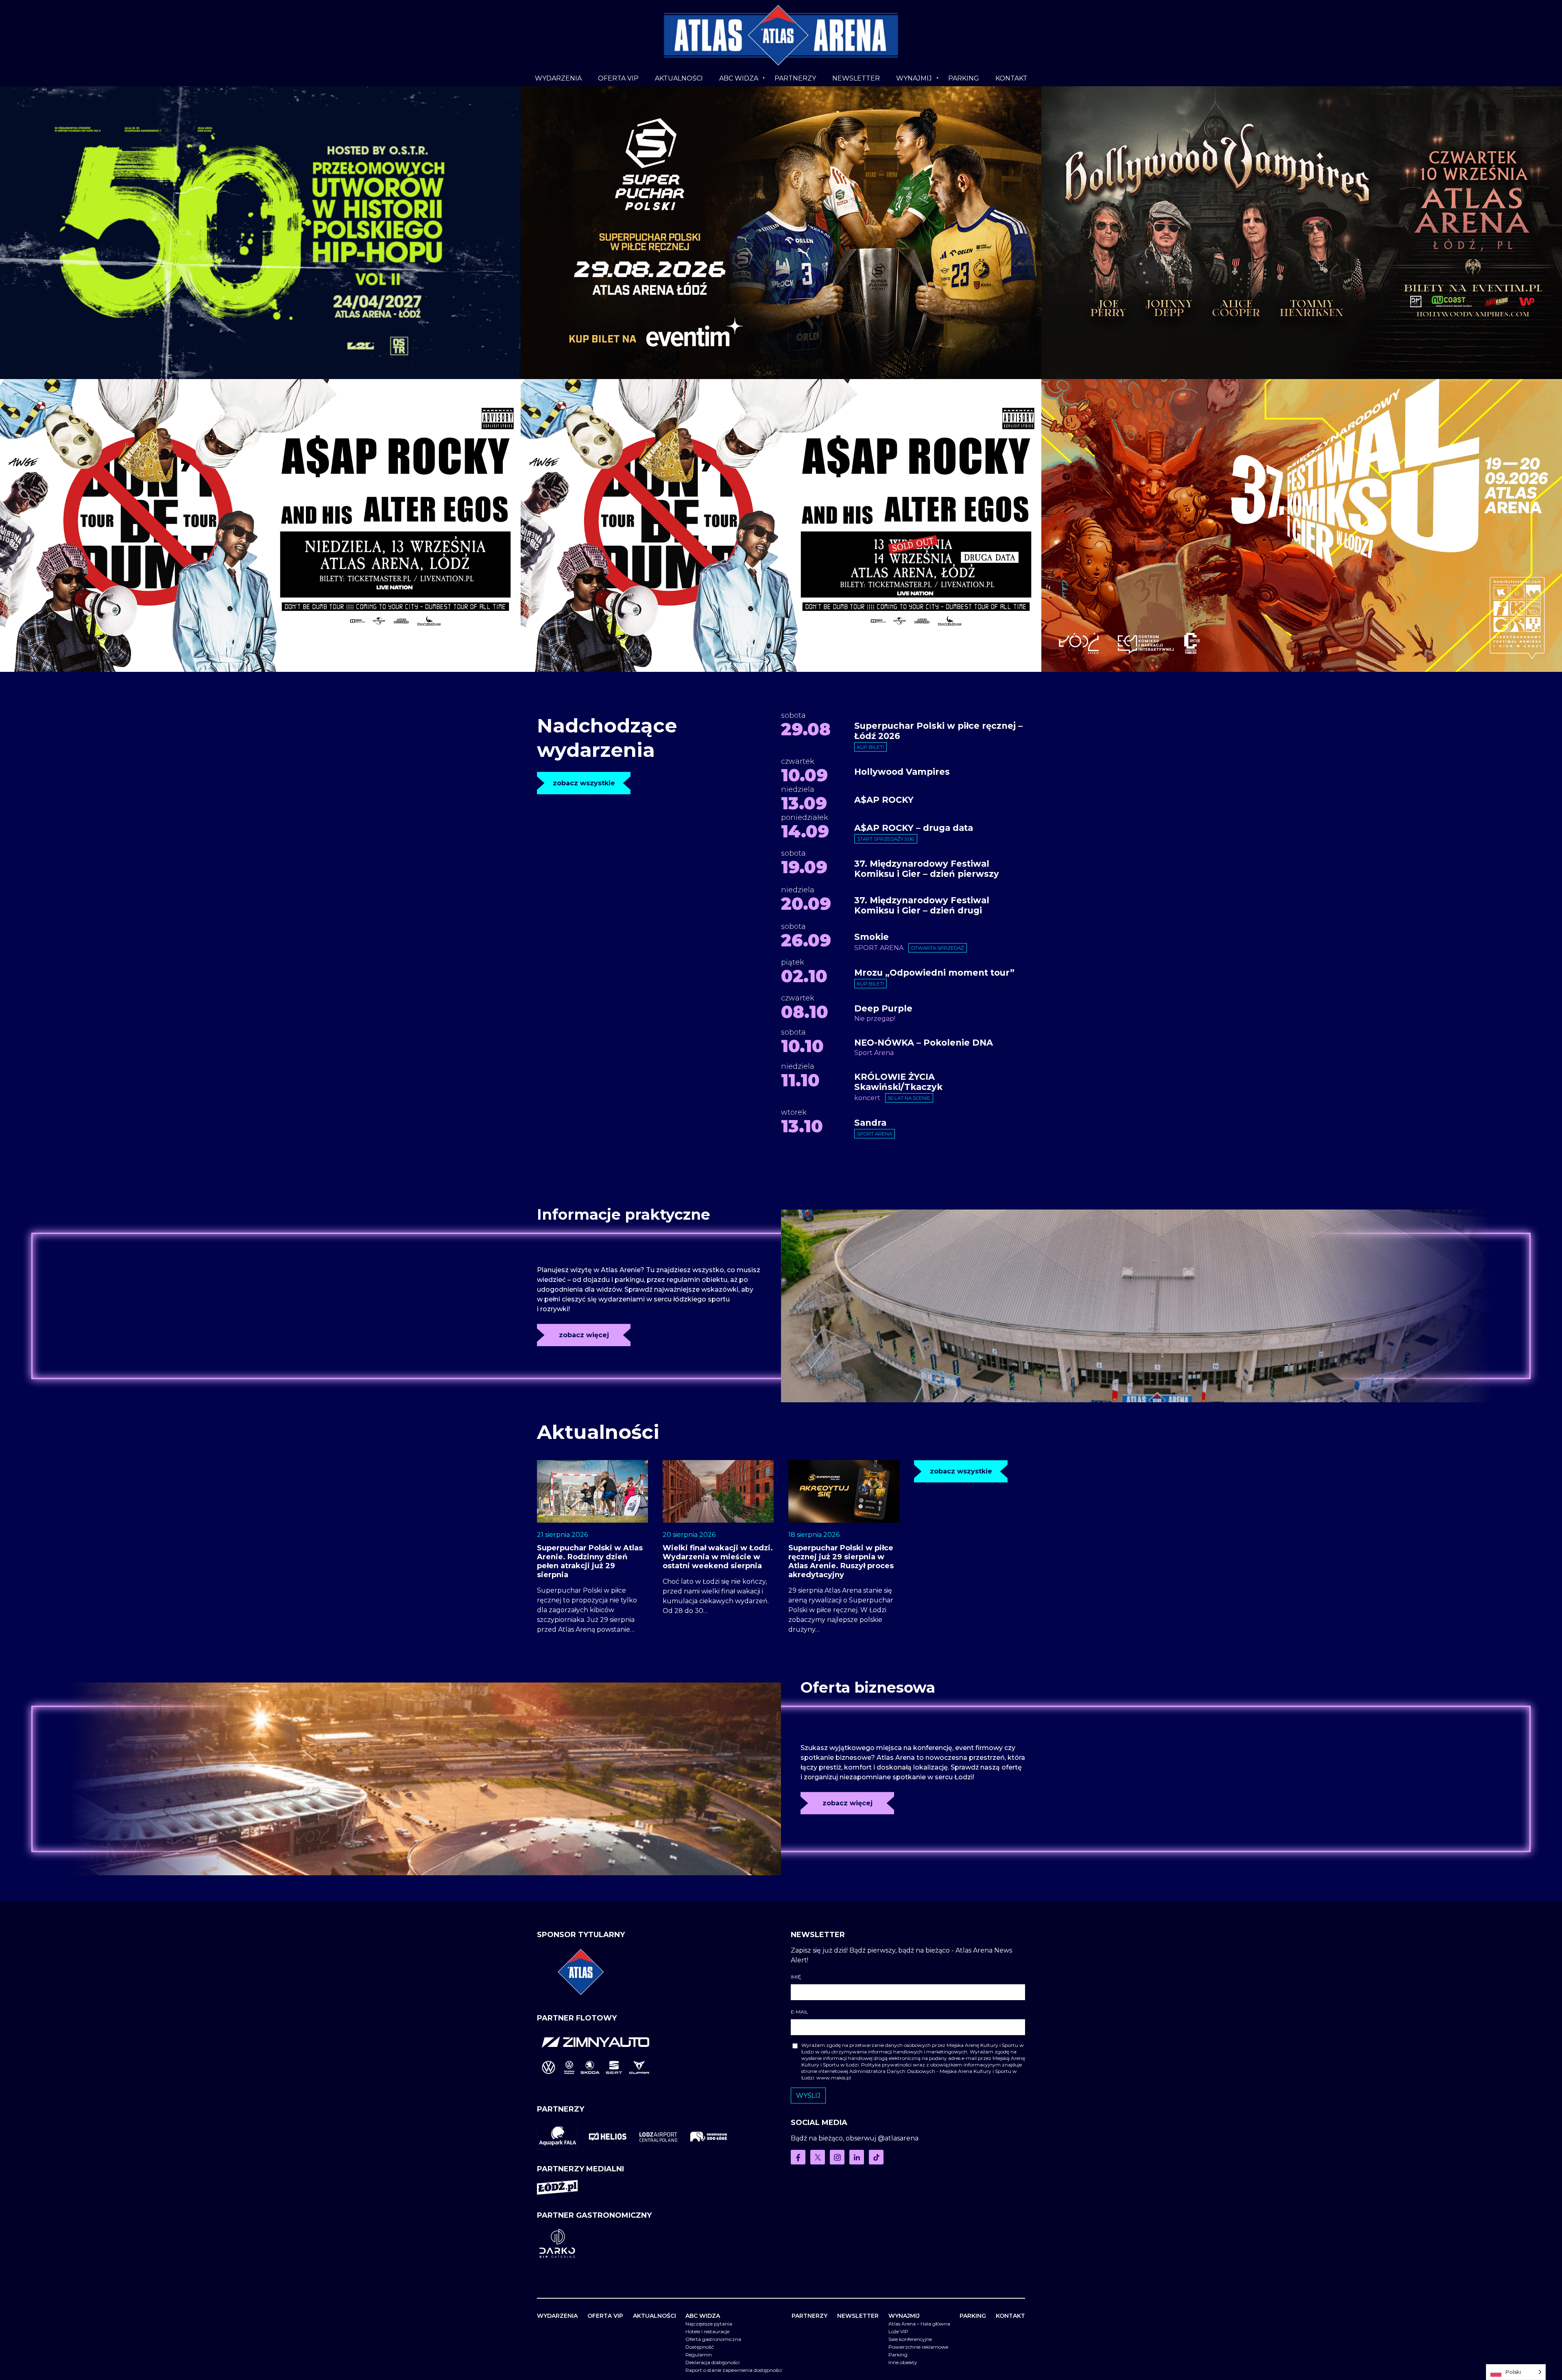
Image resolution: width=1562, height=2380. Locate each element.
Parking (964, 78)
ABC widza (739, 78)
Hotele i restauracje (707, 2331)
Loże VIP (898, 2331)
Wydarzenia (558, 78)
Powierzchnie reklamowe (918, 2347)
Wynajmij (914, 78)
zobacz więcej (584, 1335)
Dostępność (700, 2347)
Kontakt (1011, 78)
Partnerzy (795, 78)
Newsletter (856, 78)
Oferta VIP (618, 78)
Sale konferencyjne (910, 2339)
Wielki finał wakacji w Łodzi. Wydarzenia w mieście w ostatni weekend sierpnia (718, 1557)
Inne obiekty (903, 2362)
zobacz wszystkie (584, 783)
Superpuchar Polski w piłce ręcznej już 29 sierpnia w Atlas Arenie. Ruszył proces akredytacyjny (841, 1561)
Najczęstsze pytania (709, 2324)
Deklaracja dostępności (712, 2362)
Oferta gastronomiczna (713, 2339)
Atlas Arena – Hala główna (919, 2324)
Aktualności (679, 78)
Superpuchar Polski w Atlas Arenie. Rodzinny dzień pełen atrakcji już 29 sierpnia (590, 1561)
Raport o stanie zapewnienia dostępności (734, 2370)
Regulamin (699, 2355)
